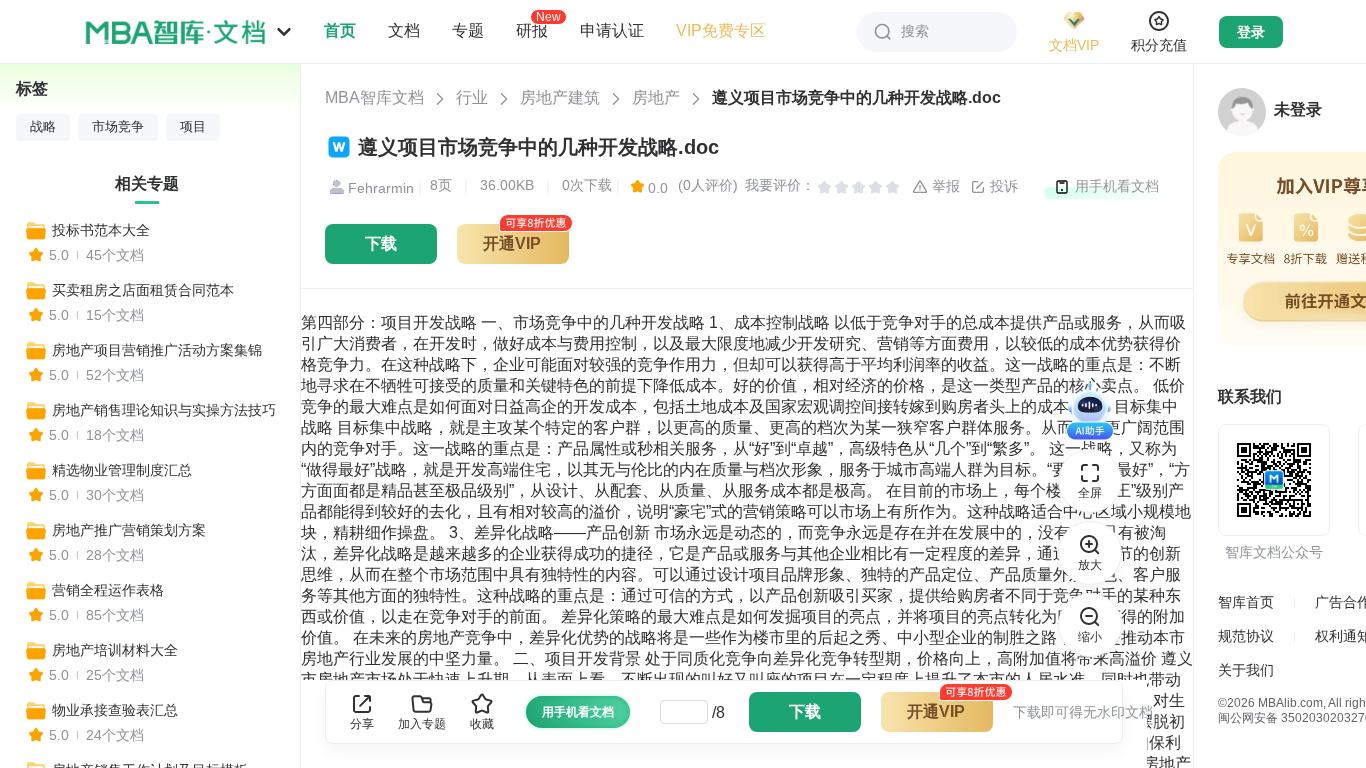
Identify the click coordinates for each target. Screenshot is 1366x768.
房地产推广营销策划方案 (129, 530)
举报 (944, 186)
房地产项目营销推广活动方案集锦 (157, 350)
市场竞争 (118, 127)
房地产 (656, 97)
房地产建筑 (560, 97)
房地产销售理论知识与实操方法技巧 (164, 410)
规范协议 (1246, 636)
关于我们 (1246, 670)
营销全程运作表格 (108, 590)
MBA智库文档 (374, 97)
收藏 (482, 724)
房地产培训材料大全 (115, 650)
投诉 (1002, 186)
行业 (472, 97)
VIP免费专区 (721, 30)
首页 (340, 30)
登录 (1251, 32)
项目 (193, 127)
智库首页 (1246, 602)
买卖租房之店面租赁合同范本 (143, 290)
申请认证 (612, 30)
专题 (468, 30)
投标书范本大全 (101, 230)
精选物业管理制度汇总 (122, 470)
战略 (43, 127)
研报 (532, 30)
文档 (404, 30)
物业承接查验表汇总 (115, 710)
